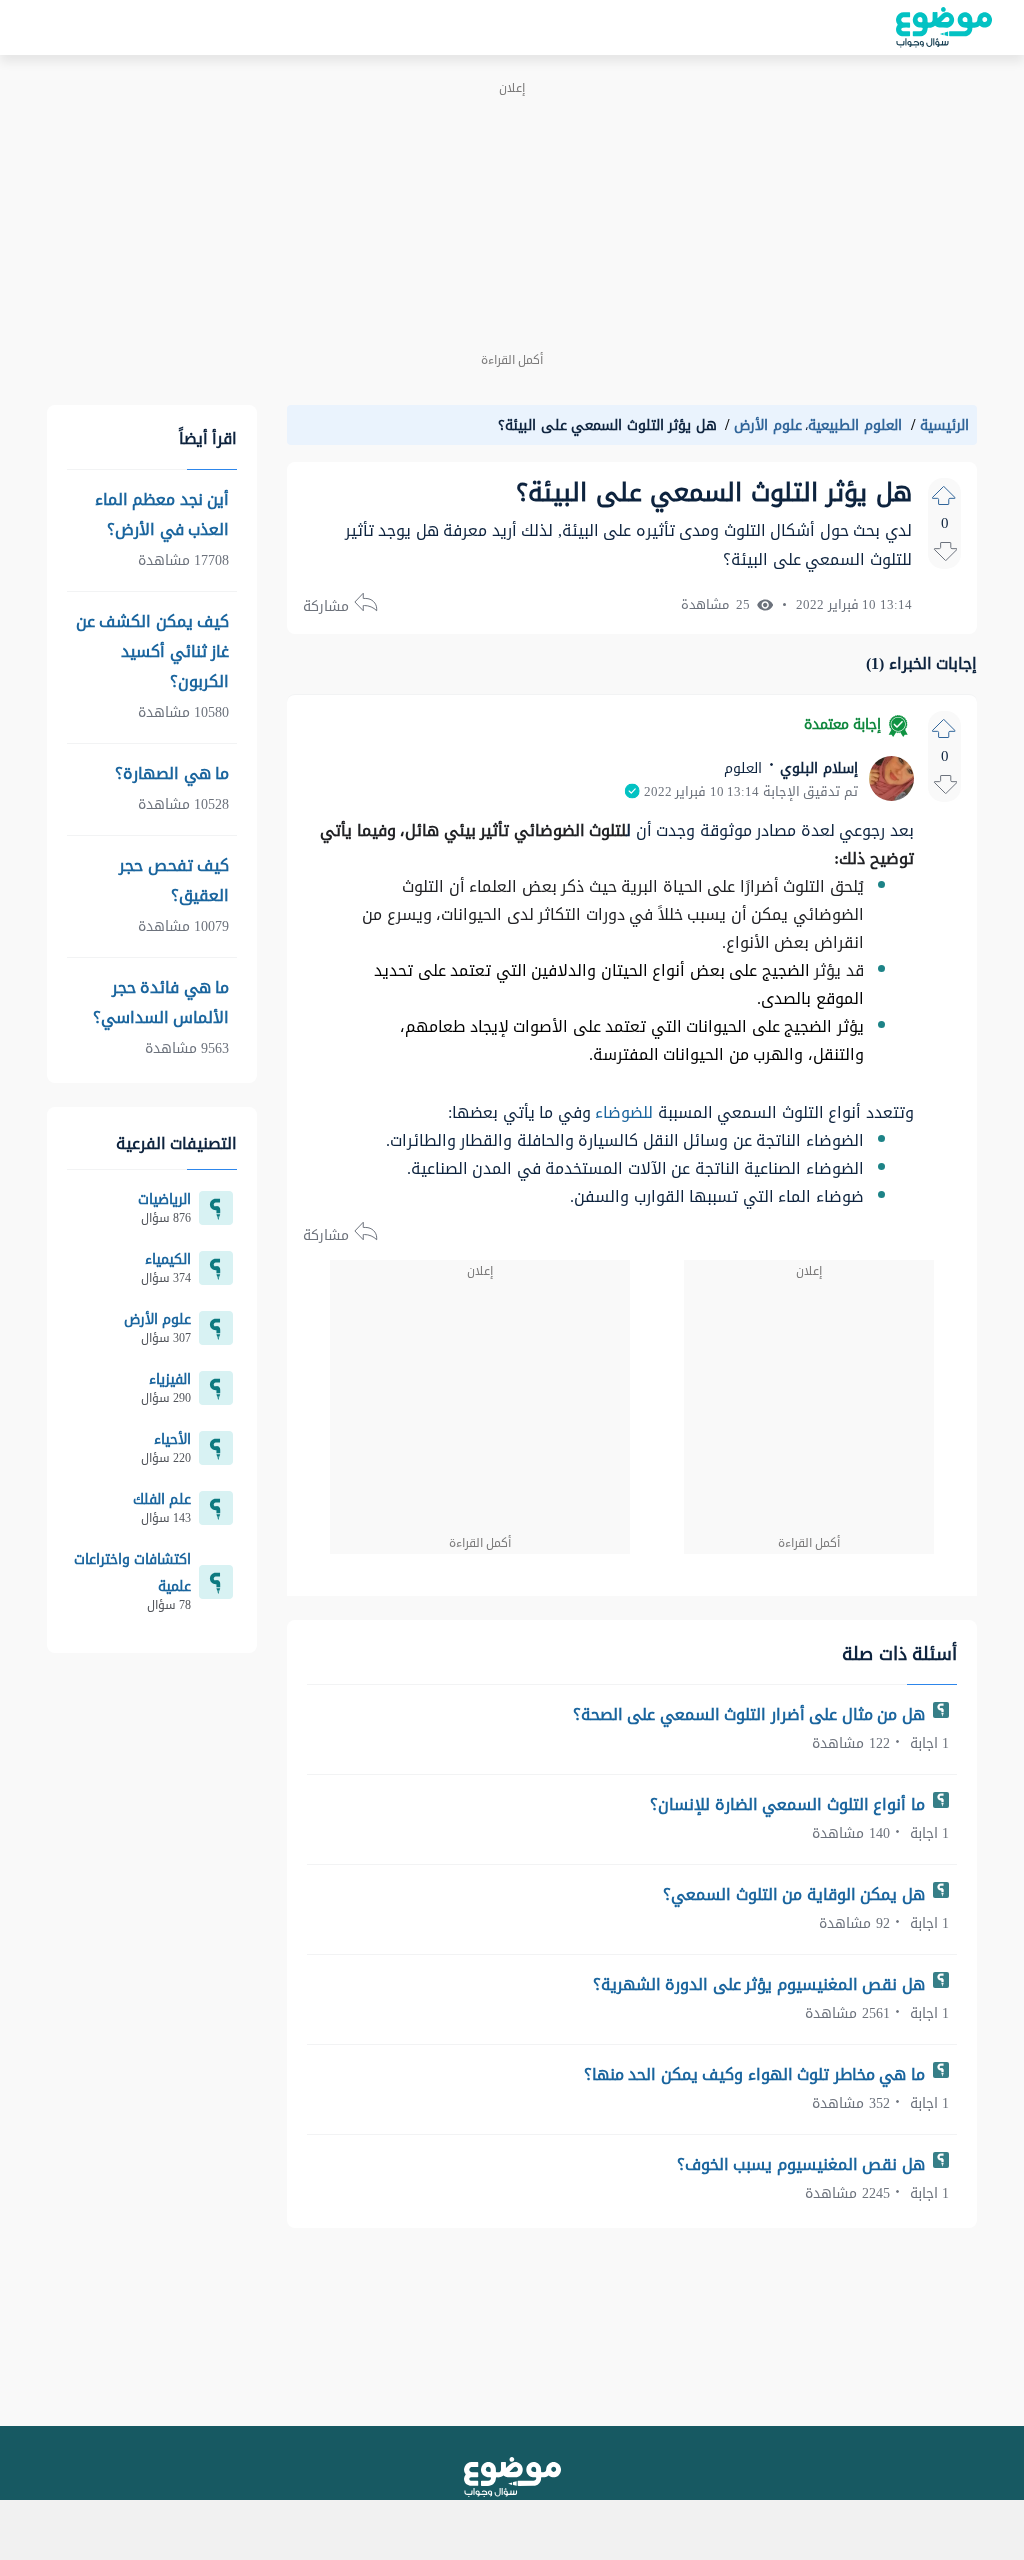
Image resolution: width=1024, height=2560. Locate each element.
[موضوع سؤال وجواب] (944, 27)
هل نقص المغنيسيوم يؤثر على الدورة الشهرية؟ (761, 1984)
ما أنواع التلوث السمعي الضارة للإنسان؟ (789, 1804)
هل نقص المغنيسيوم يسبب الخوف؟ (803, 2164)
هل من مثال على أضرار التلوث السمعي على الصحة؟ (751, 1714)
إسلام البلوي (817, 768)
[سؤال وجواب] (512, 2477)
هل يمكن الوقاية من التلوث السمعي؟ (796, 1894)
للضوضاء (622, 1112)
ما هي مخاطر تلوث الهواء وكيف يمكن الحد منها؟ (757, 2074)
